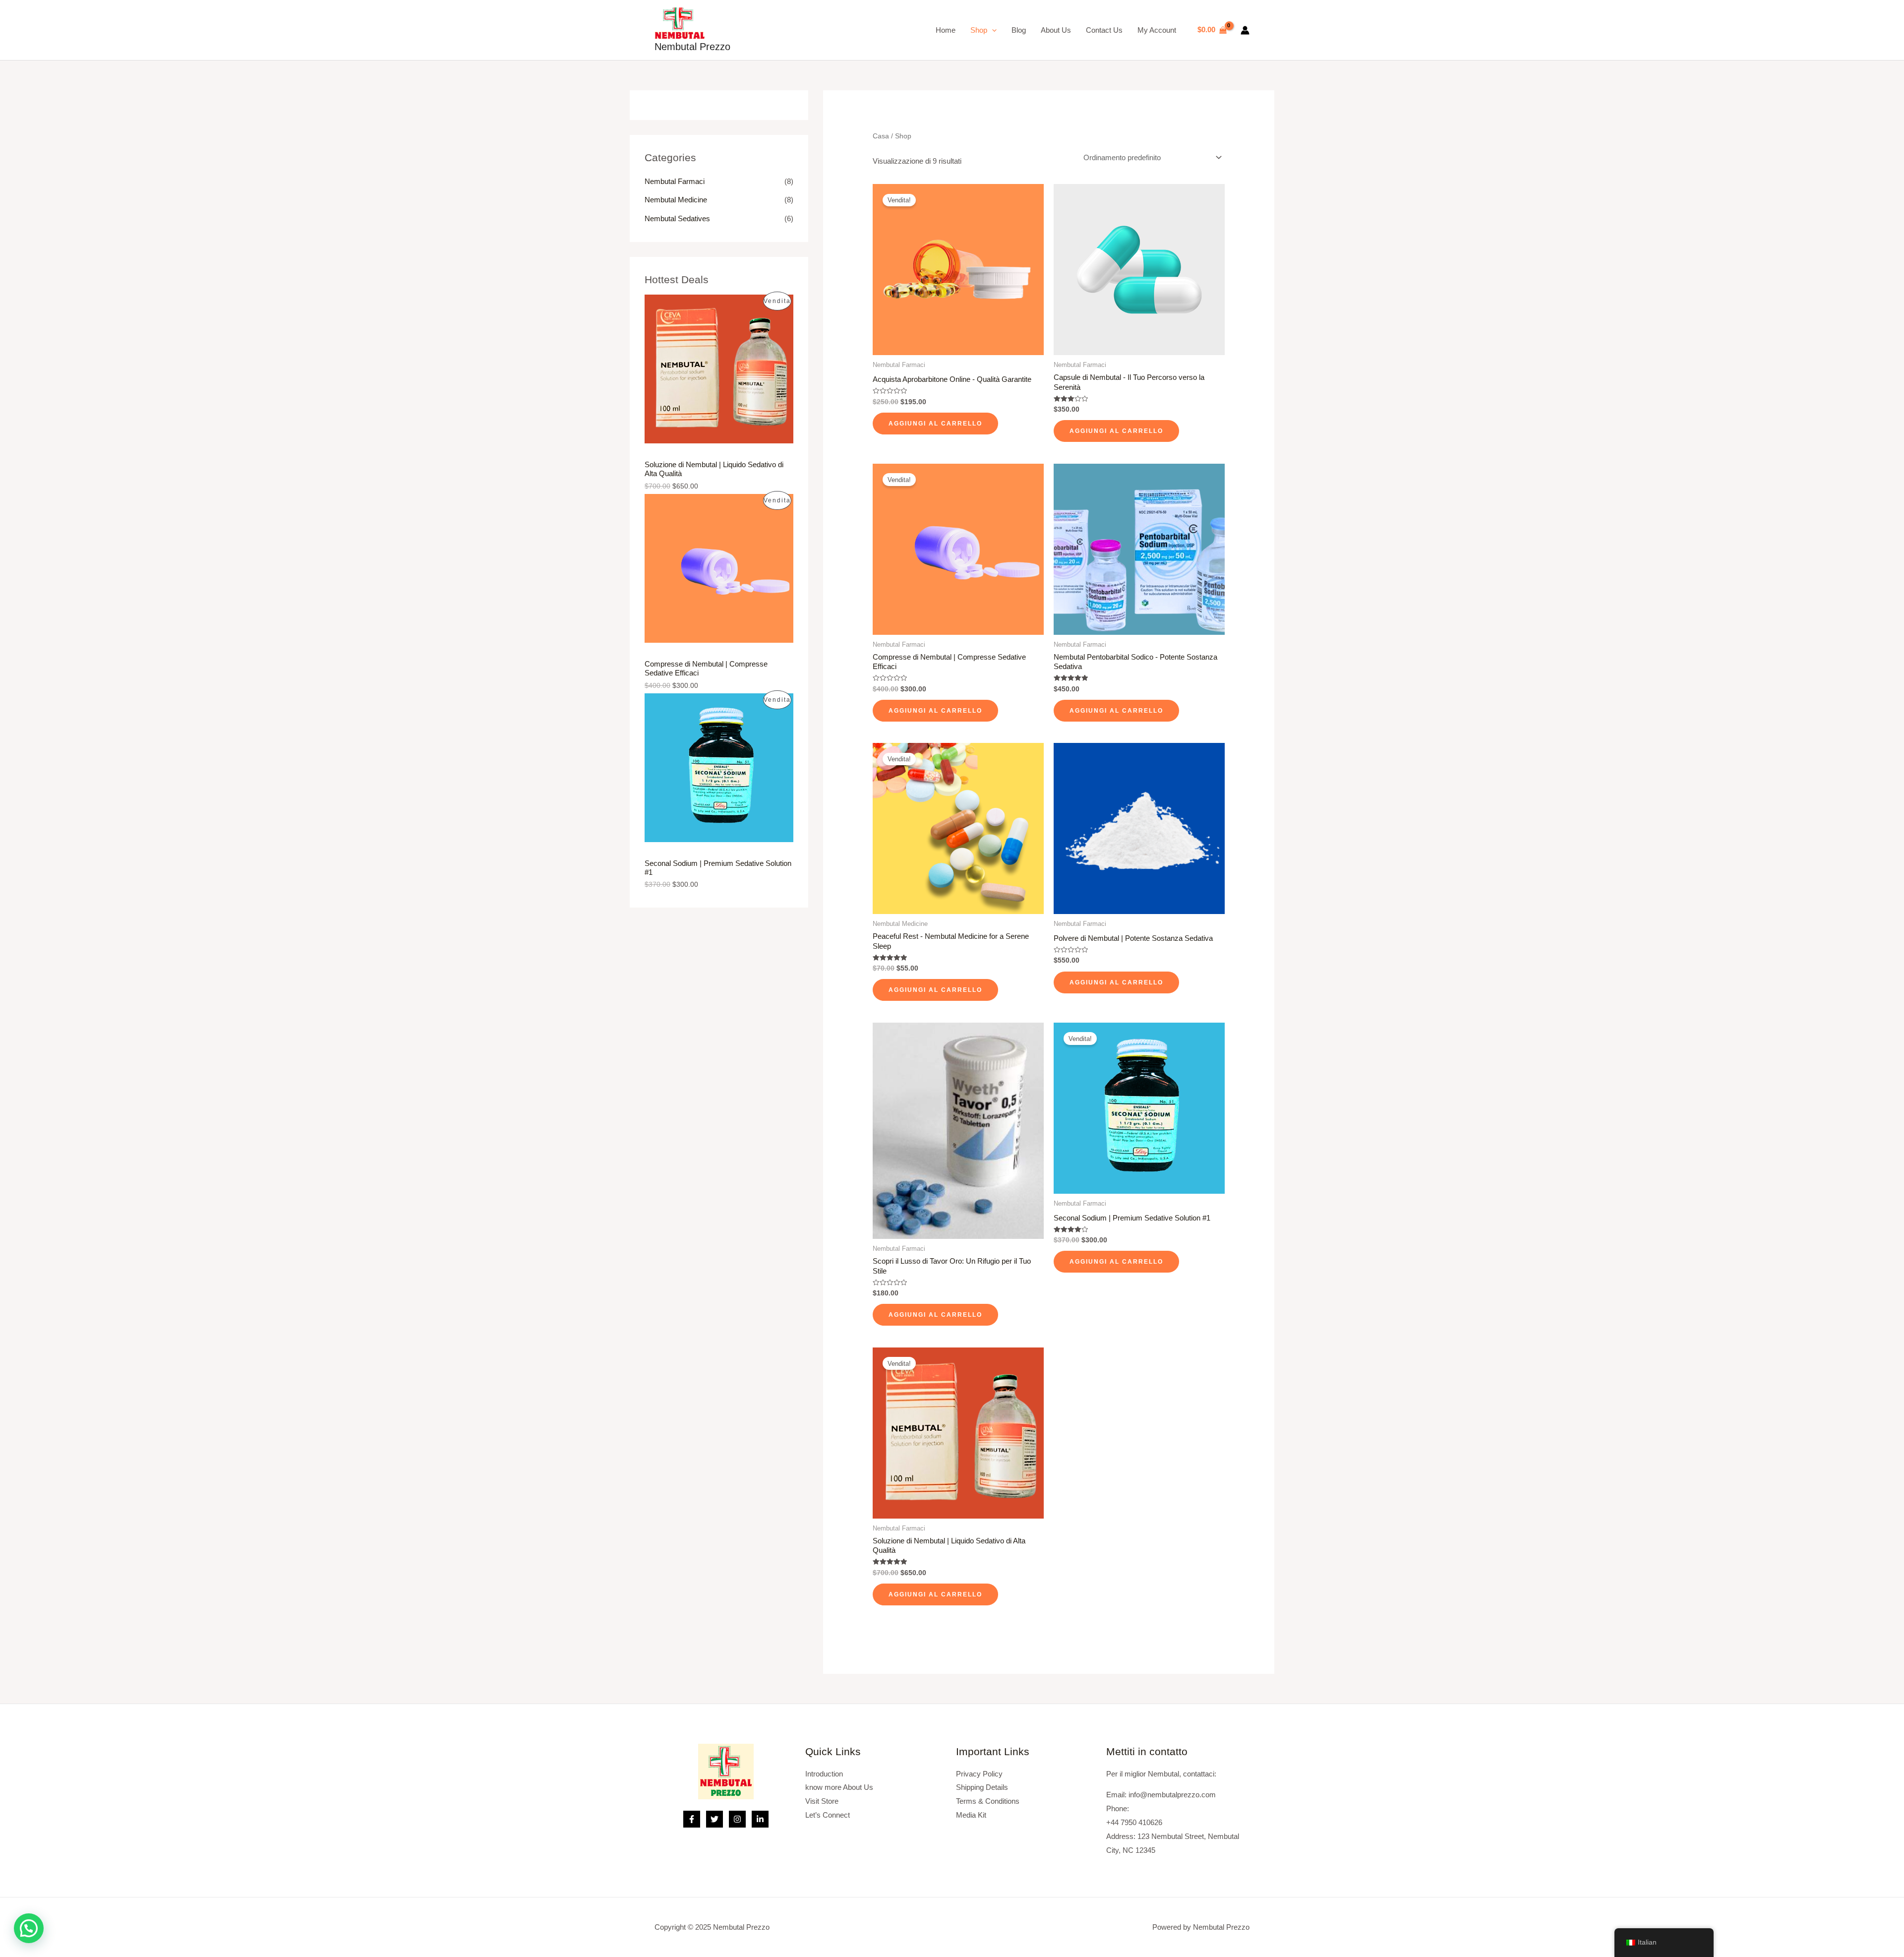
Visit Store (822, 1801)
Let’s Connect (828, 1815)
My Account (1157, 30)
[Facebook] (692, 1819)
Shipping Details (982, 1787)
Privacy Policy (979, 1774)
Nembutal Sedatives (677, 218)
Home (946, 30)
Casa (881, 136)
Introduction (824, 1774)
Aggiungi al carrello (935, 424)
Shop (979, 30)
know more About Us (839, 1787)
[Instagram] (737, 1819)
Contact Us (1104, 30)
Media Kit (971, 1815)
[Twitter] (714, 1819)
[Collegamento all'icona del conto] (1245, 30)
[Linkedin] (760, 1819)
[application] (992, 30)
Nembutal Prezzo (692, 47)
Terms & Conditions (988, 1801)
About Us (1056, 30)
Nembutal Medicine (676, 200)
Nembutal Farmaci (675, 181)
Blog (1019, 30)
